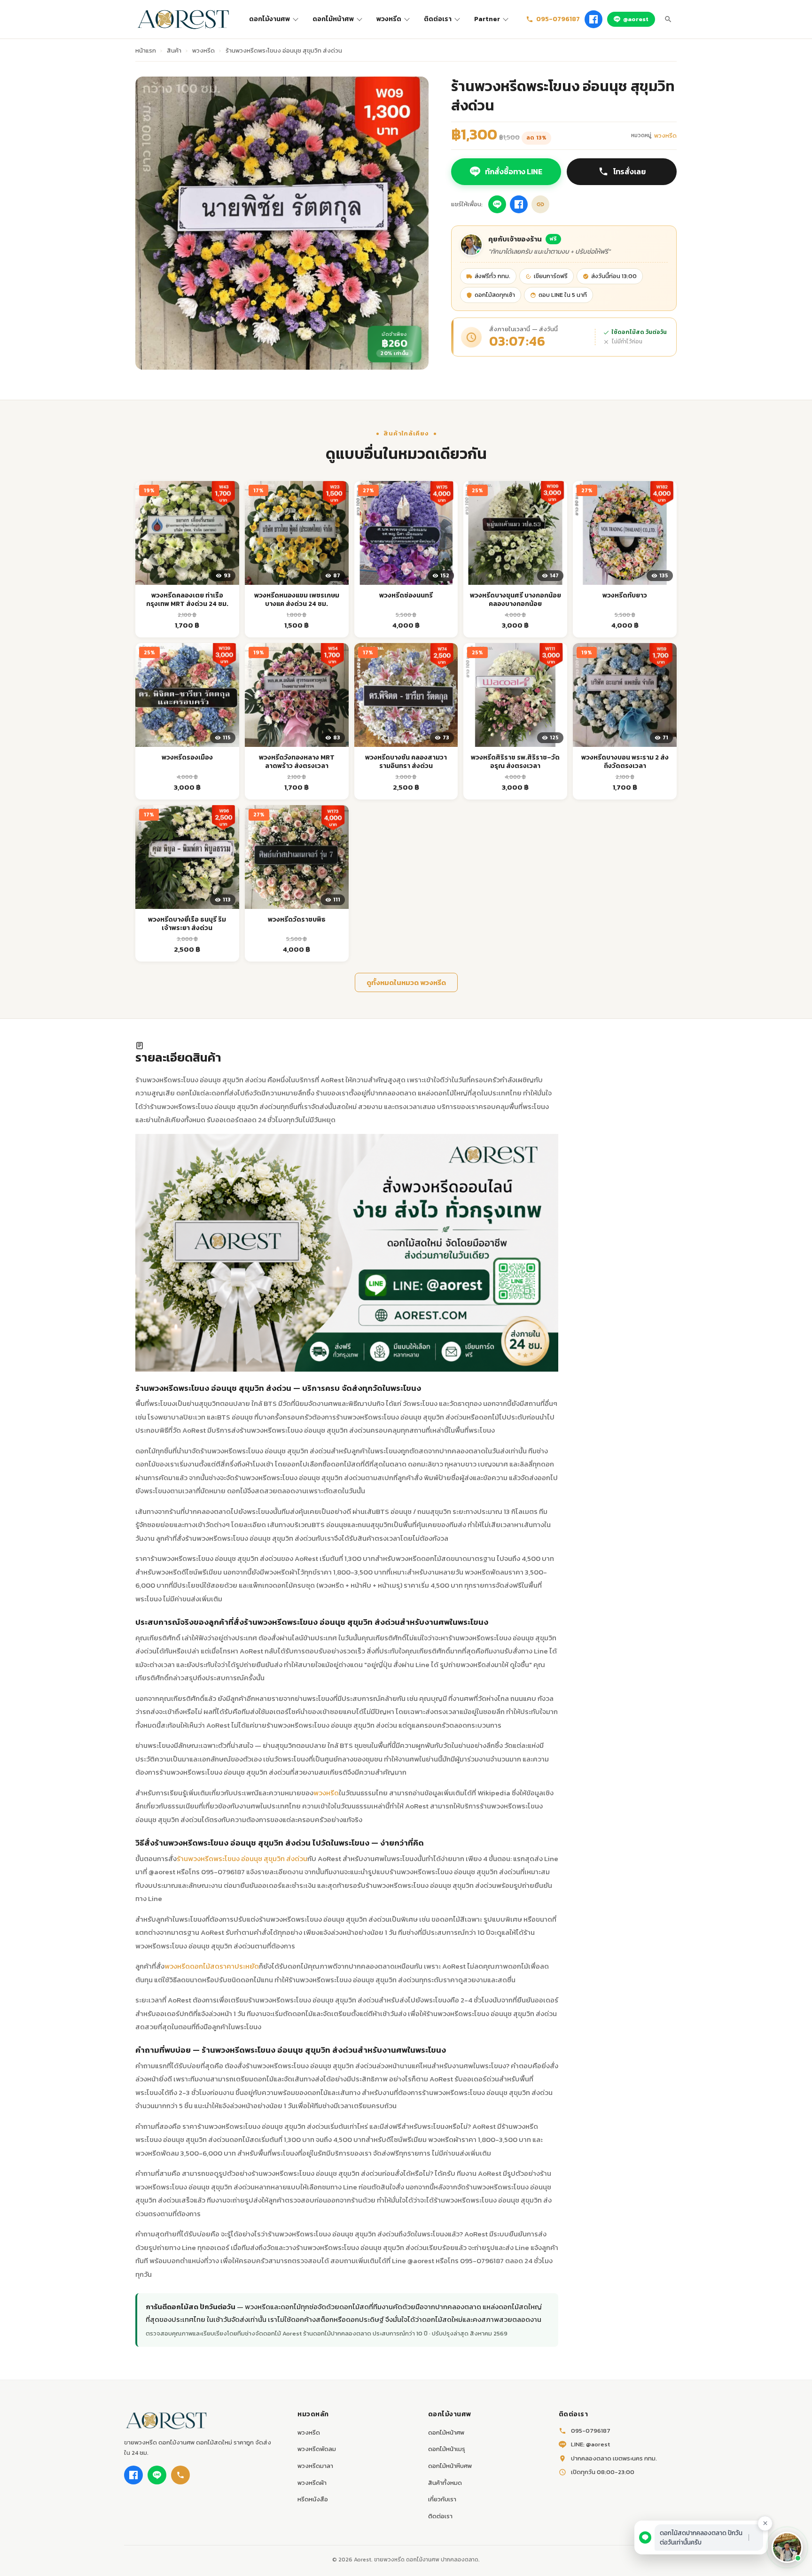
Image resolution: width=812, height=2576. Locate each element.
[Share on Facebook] (519, 204)
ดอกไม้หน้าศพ (333, 19)
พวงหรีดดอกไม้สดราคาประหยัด (212, 1966)
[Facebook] (593, 19)
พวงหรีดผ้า (312, 2483)
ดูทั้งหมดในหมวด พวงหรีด (406, 982)
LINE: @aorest (590, 2444)
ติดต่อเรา (438, 19)
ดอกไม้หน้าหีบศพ (450, 2466)
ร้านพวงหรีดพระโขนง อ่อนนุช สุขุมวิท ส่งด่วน (242, 1858)
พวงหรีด (389, 19)
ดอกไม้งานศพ (269, 19)
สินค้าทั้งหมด (445, 2483)
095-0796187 (558, 19)
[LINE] (157, 2475)
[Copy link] (540, 204)
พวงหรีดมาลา (315, 2466)
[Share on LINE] (497, 204)
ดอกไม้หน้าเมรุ (447, 2449)
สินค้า (174, 50)
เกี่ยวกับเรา (442, 2499)
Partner (487, 19)
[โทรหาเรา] (180, 2475)
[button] (787, 2547)
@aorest (636, 19)
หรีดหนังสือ (313, 2499)
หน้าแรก (146, 50)
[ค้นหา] (668, 19)
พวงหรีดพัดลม (317, 2449)
